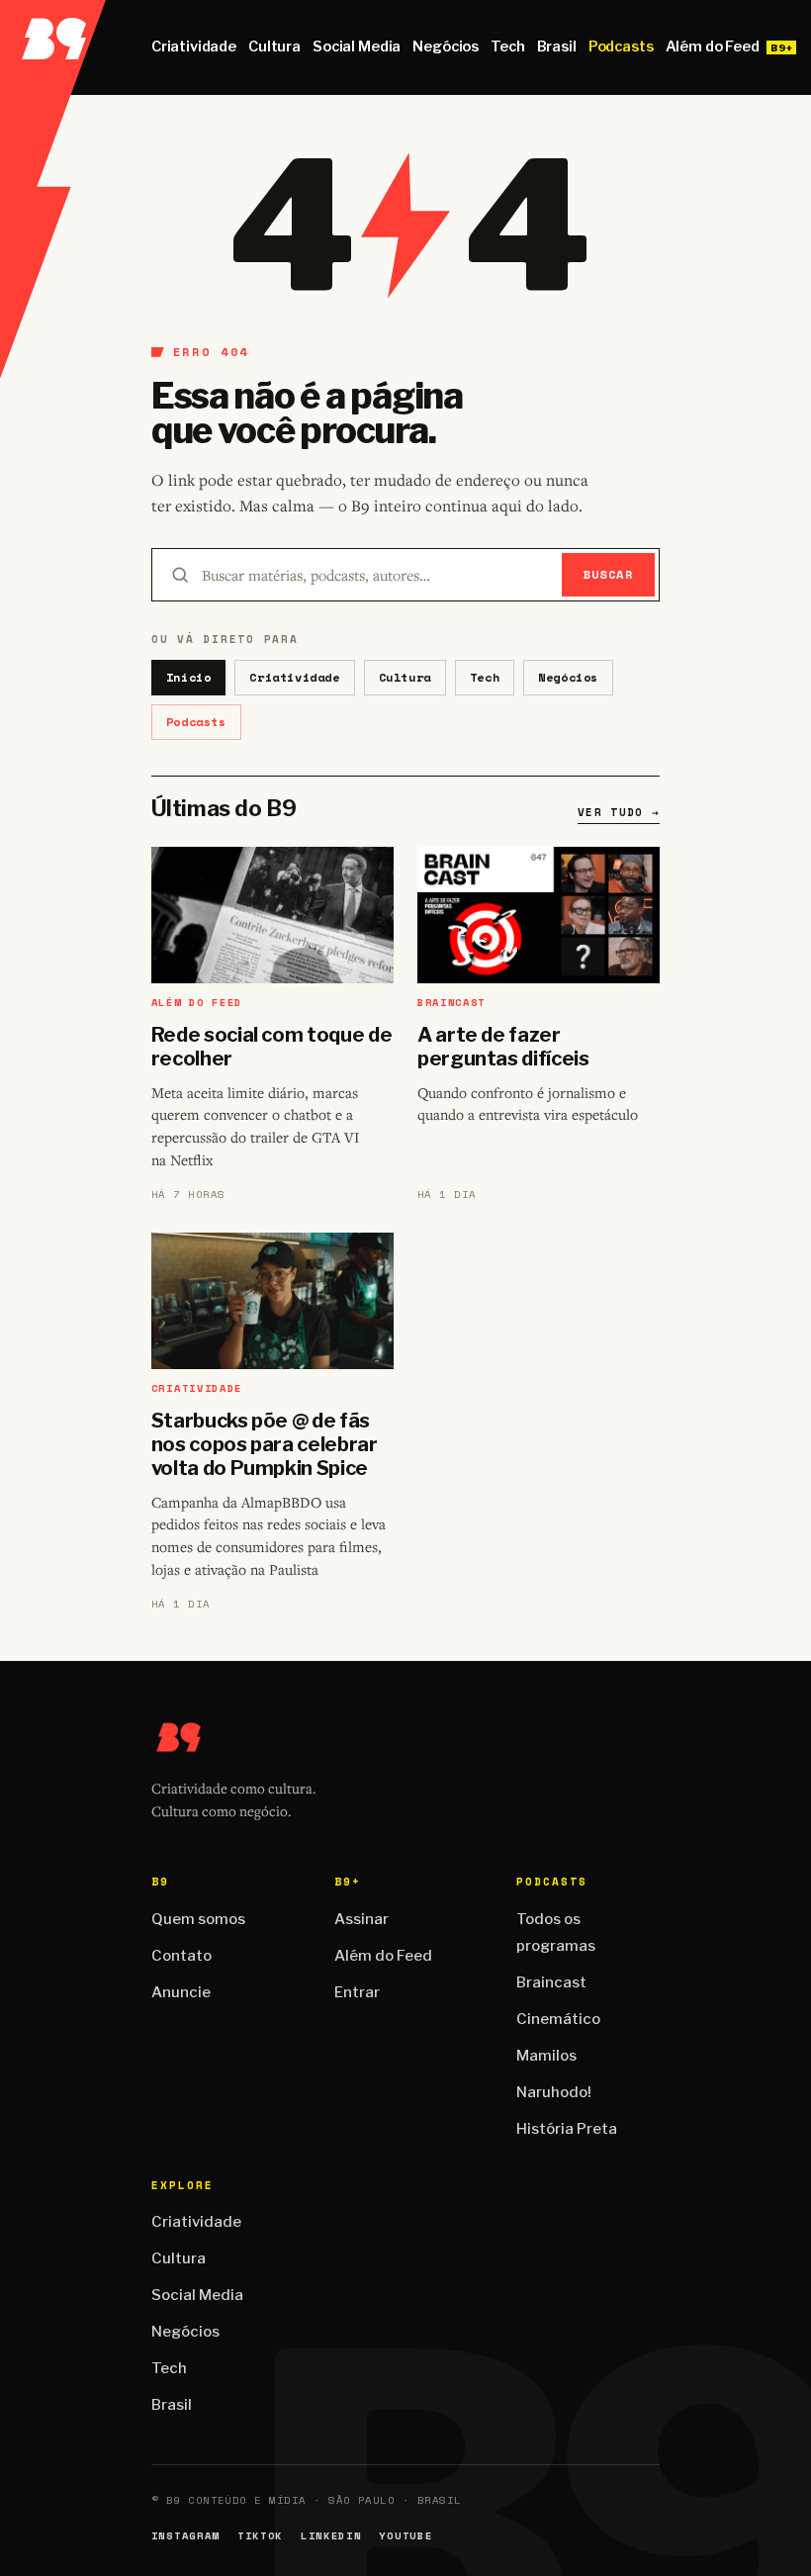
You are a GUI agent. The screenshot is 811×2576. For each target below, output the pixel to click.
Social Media (357, 46)
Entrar (357, 1992)
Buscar (609, 574)
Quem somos (198, 1919)
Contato (181, 1956)
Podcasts (621, 46)
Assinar (361, 1919)
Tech (507, 46)
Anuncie (181, 1992)
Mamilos (546, 2056)
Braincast (551, 1982)
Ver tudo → (619, 812)
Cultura (274, 46)
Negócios (446, 46)
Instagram (185, 2536)
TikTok (260, 2536)
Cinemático (558, 2019)
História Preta (567, 2129)
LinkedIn (331, 2536)
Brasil (557, 46)
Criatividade (194, 46)
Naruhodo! (554, 2092)
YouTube (405, 2536)
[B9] (53, 47)
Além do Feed (713, 46)
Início (189, 677)
